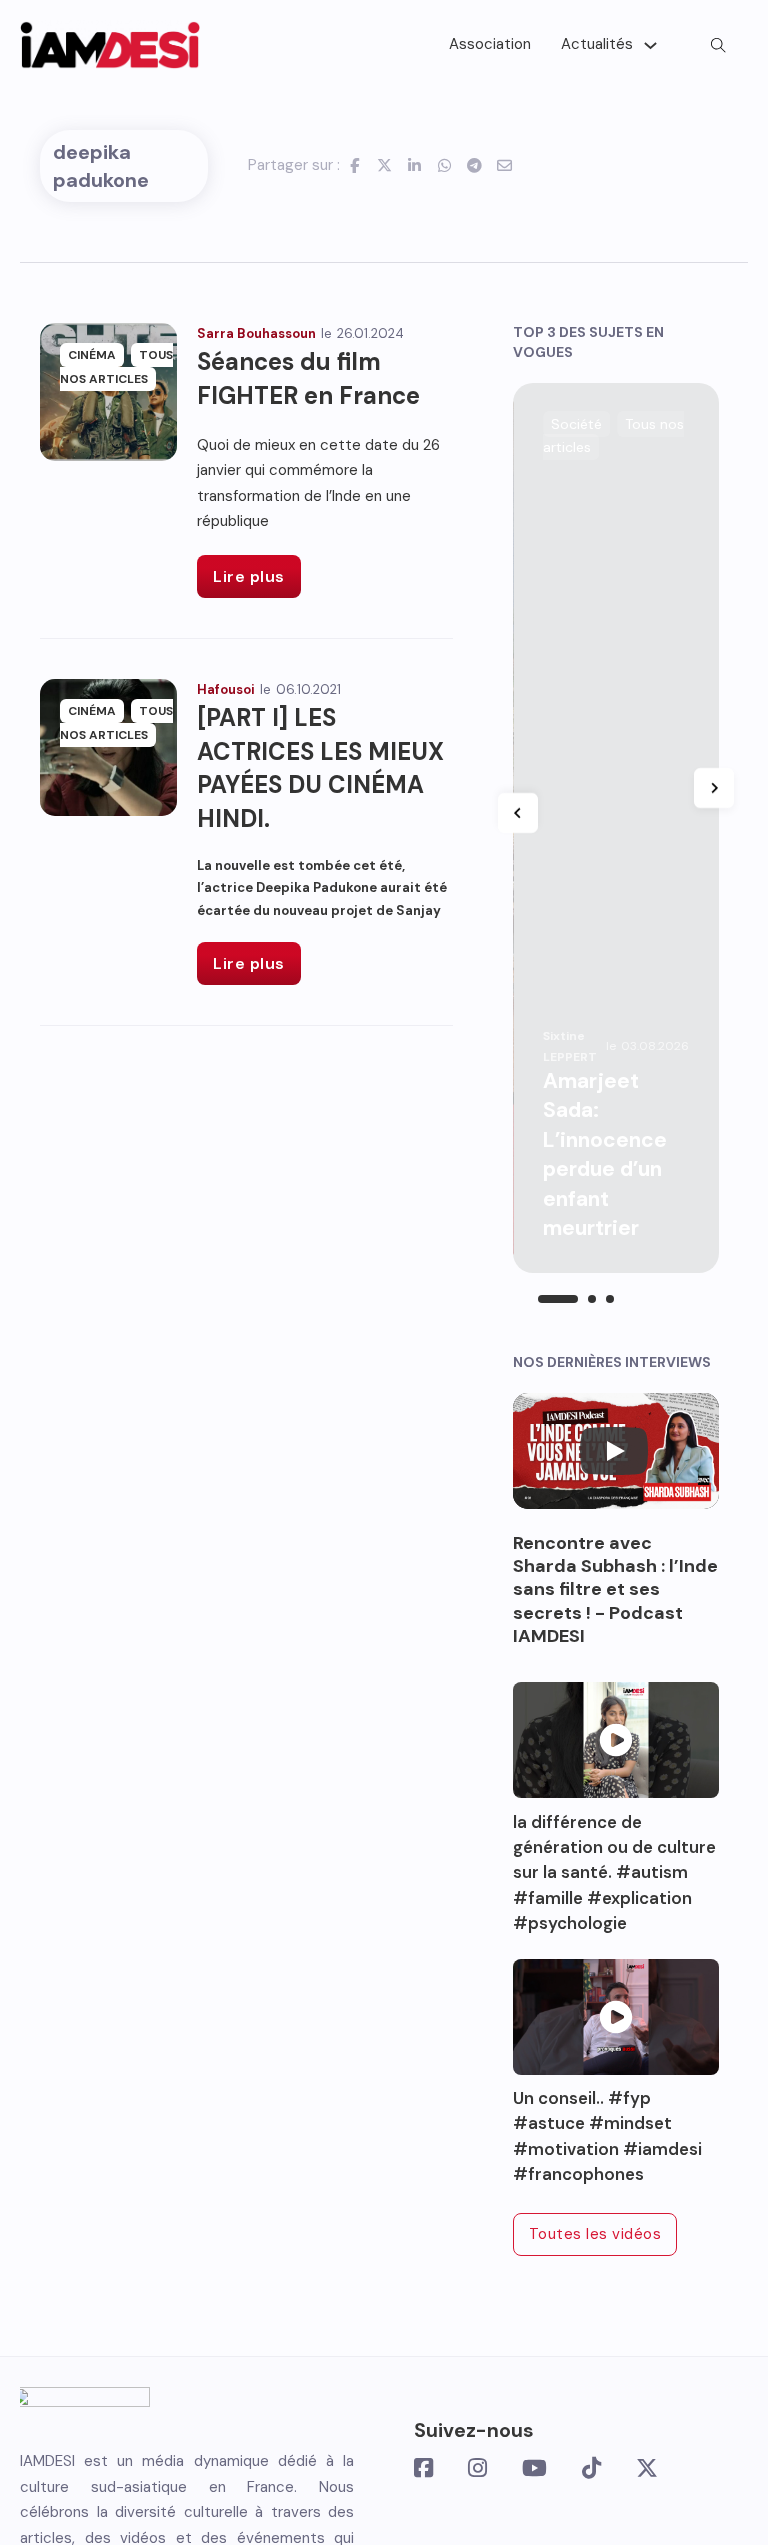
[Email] (505, 165)
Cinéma (92, 355)
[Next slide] (714, 788)
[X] (385, 165)
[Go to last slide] (518, 813)
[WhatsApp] (445, 165)
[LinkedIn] (415, 165)
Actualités (597, 44)
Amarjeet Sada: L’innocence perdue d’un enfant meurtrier (605, 1154)
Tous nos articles (116, 367)
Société (576, 424)
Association (490, 44)
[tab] (558, 1299)
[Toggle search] (718, 45)
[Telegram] (475, 165)
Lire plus (249, 576)
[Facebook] (355, 165)
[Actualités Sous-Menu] (650, 45)
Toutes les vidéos (595, 2234)
